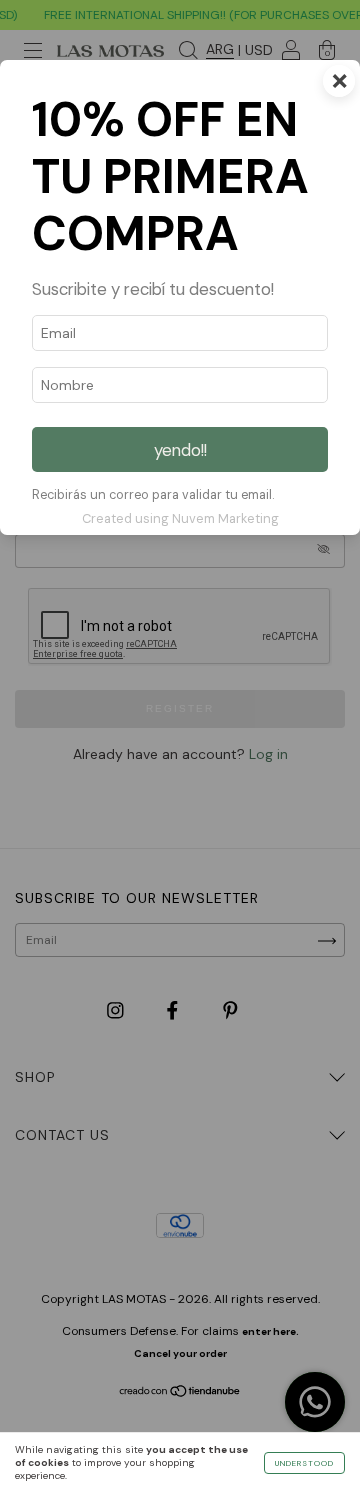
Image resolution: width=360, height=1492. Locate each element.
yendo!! (180, 450)
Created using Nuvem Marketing (180, 518)
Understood (304, 1463)
